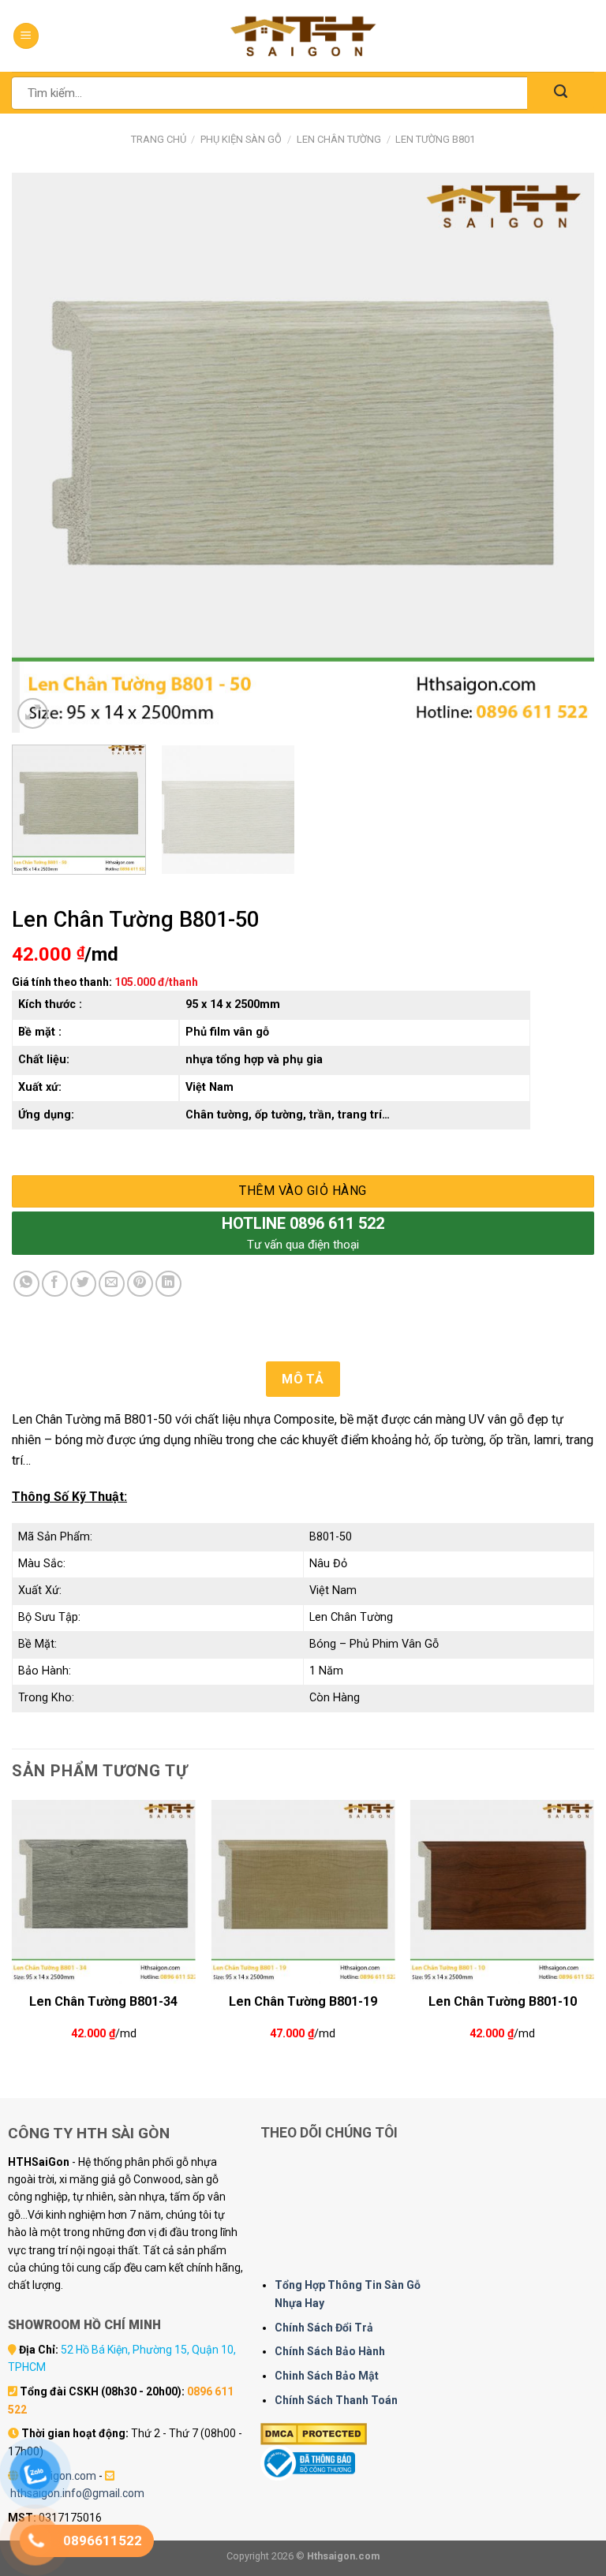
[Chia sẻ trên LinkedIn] (168, 1284)
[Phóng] (33, 713)
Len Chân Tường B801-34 (103, 2001)
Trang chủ (159, 139)
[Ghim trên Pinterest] (140, 1284)
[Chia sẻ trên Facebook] (55, 1284)
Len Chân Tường (339, 139)
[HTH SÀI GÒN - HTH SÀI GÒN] (303, 36)
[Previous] (43, 453)
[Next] (563, 453)
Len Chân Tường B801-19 (303, 2001)
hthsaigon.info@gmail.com (77, 2493)
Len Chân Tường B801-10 (503, 2001)
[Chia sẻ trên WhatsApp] (26, 1284)
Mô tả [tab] (303, 1379)
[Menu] (26, 36)
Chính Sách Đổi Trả (324, 2328)
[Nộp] (561, 93)
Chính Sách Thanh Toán (336, 2400)
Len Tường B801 (435, 139)
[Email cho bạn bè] (112, 1284)
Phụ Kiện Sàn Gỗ (241, 139)
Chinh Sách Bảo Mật (327, 2376)
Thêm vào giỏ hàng (303, 1191)
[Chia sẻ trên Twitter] (83, 1284)
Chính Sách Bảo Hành (330, 2351)
